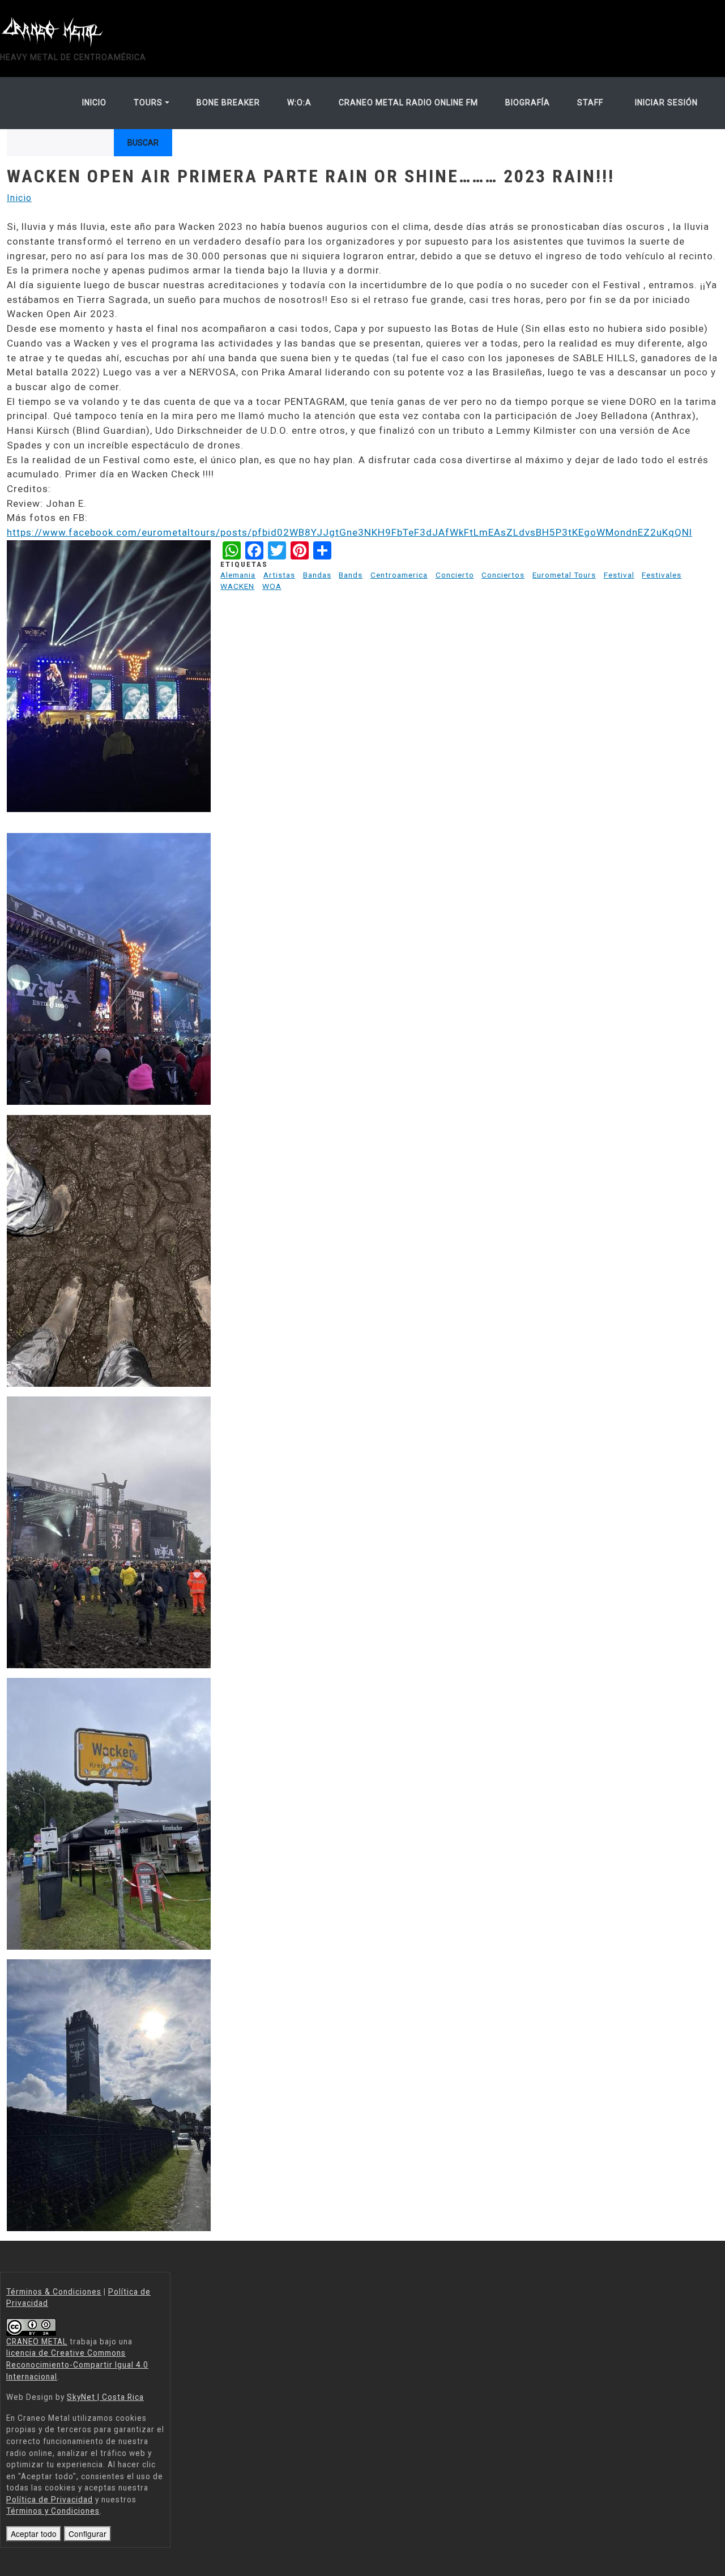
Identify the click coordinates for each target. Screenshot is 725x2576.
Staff (590, 102)
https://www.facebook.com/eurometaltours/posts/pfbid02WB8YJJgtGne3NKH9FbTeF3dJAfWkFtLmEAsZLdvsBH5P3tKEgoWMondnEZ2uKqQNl (349, 532)
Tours (148, 102)
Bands (351, 575)
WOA (272, 586)
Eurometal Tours (564, 575)
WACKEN (237, 586)
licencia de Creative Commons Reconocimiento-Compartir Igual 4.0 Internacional (77, 2364)
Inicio (94, 102)
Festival (619, 575)
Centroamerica (399, 575)
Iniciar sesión (666, 102)
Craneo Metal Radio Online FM (408, 102)
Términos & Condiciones (54, 2292)
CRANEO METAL (37, 2342)
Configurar (88, 2534)
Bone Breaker (228, 102)
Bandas (317, 575)
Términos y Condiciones (53, 2511)
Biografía (528, 102)
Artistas (279, 575)
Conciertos (503, 575)
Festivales (662, 575)
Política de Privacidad (50, 2500)
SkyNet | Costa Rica (105, 2397)
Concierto (455, 575)
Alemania (238, 575)
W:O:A (299, 102)
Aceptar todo (34, 2534)
